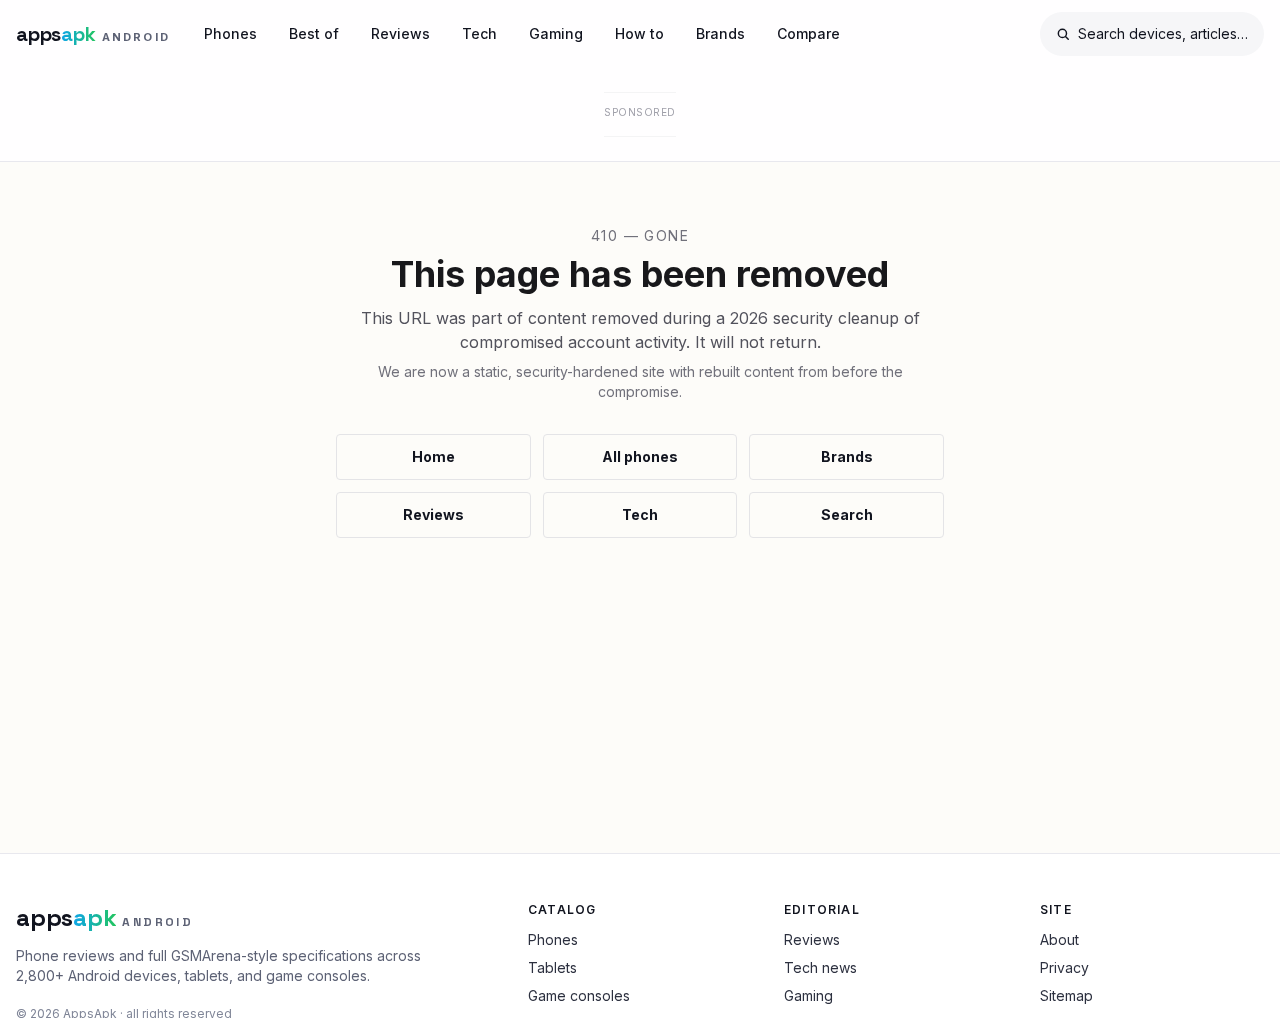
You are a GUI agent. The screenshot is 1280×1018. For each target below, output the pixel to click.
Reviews (400, 33)
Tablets (552, 967)
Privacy (1064, 967)
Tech (479, 33)
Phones (230, 33)
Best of (314, 33)
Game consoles (579, 995)
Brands (720, 33)
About (1059, 939)
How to (639, 33)
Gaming (556, 33)
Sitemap (1066, 995)
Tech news (820, 967)
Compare (808, 33)
